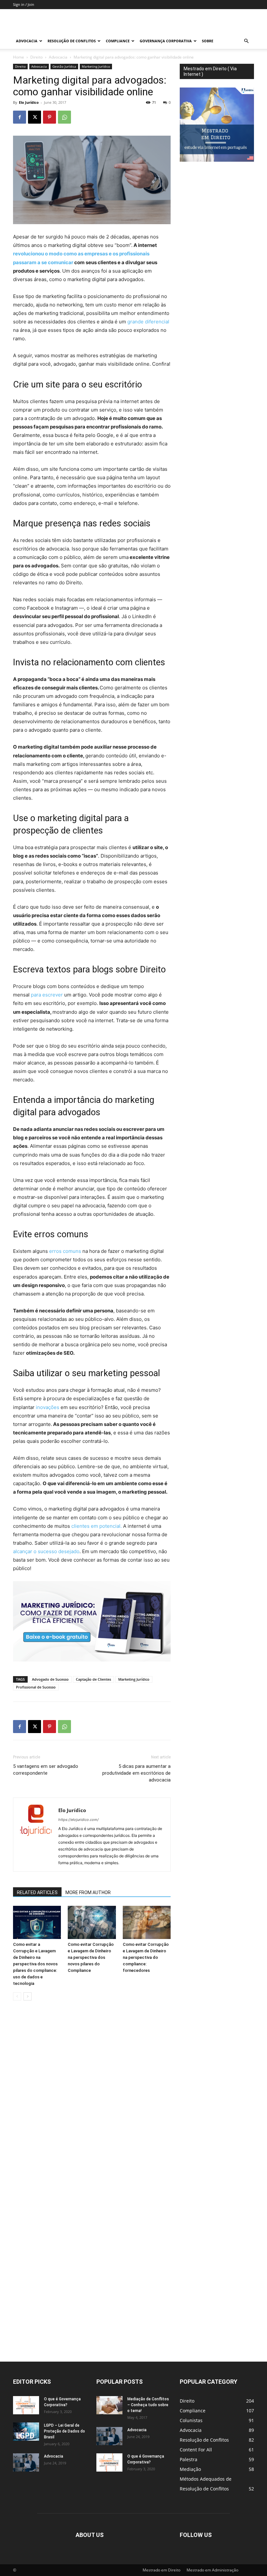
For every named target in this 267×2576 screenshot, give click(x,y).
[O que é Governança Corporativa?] (26, 2405)
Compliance (118, 41)
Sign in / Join (24, 4)
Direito (36, 57)
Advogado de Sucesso (50, 1679)
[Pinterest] (49, 117)
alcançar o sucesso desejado (46, 1551)
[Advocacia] (26, 2462)
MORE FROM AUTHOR (88, 1892)
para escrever (47, 995)
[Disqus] (92, 2097)
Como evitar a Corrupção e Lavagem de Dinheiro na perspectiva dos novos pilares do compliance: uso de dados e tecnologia (35, 1964)
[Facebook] (20, 117)
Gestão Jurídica (64, 66)
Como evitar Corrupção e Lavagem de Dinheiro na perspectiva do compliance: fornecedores (146, 1957)
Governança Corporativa (166, 41)
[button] (246, 41)
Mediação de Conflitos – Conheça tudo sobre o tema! (148, 2405)
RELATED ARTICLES (37, 1892)
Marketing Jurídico (96, 66)
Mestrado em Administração (212, 2570)
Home (19, 57)
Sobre (208, 41)
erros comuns (66, 1251)
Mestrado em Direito (162, 2570)
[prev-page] (17, 1996)
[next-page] (28, 1996)
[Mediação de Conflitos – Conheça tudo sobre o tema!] (109, 2405)
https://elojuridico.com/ (78, 1820)
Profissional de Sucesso (36, 1687)
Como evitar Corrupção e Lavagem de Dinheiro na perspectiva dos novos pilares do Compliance (91, 1957)
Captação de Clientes (93, 1679)
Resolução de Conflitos (72, 41)
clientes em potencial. (97, 1526)
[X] (35, 117)
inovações (48, 1407)
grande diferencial (148, 322)
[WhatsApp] (64, 117)
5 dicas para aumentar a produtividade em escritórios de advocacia (136, 1773)
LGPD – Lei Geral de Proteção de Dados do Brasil (64, 2431)
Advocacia (27, 41)
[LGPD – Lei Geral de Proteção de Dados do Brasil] (26, 2432)
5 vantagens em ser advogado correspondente (46, 1770)
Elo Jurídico (29, 102)
